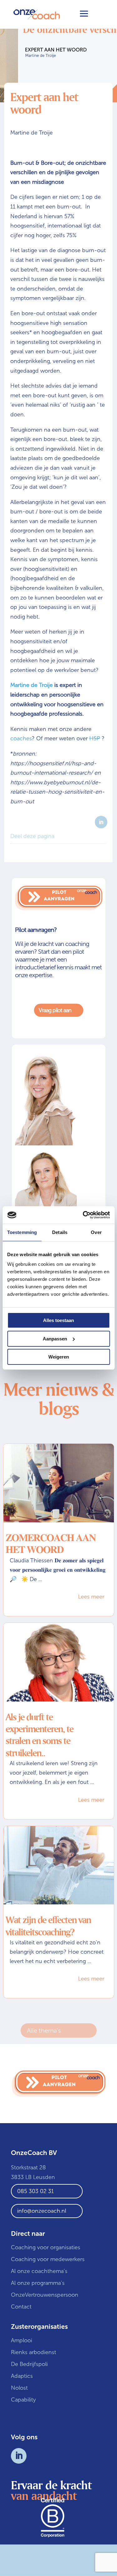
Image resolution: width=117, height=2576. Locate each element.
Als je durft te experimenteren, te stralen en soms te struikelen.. (39, 1735)
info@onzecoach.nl (42, 2211)
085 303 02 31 (35, 2191)
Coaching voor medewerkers (48, 2259)
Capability (23, 2400)
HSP (95, 738)
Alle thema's (44, 2030)
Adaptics (22, 2376)
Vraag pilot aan (59, 1010)
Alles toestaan (58, 1320)
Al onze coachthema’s (39, 2271)
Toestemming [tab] (22, 1232)
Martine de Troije (32, 685)
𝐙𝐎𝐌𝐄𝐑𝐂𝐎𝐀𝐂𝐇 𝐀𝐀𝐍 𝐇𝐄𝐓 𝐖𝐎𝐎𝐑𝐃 (51, 1544)
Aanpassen (55, 1339)
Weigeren (59, 1357)
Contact (21, 2307)
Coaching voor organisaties (46, 2247)
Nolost (19, 2388)
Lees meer (91, 1597)
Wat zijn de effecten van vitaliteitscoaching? (48, 1926)
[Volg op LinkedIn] (19, 2456)
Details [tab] (60, 1232)
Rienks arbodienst (34, 2352)
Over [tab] (96, 1232)
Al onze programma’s (38, 2283)
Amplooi (22, 2340)
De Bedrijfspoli (29, 2364)
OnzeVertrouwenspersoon (45, 2295)
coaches (21, 738)
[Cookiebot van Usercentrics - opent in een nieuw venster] (83, 1215)
